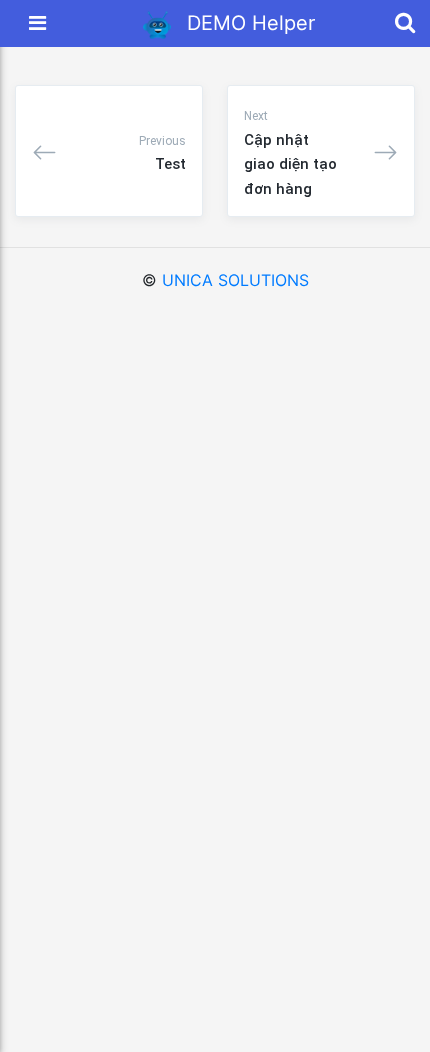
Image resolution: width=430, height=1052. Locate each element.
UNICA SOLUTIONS (235, 280)
